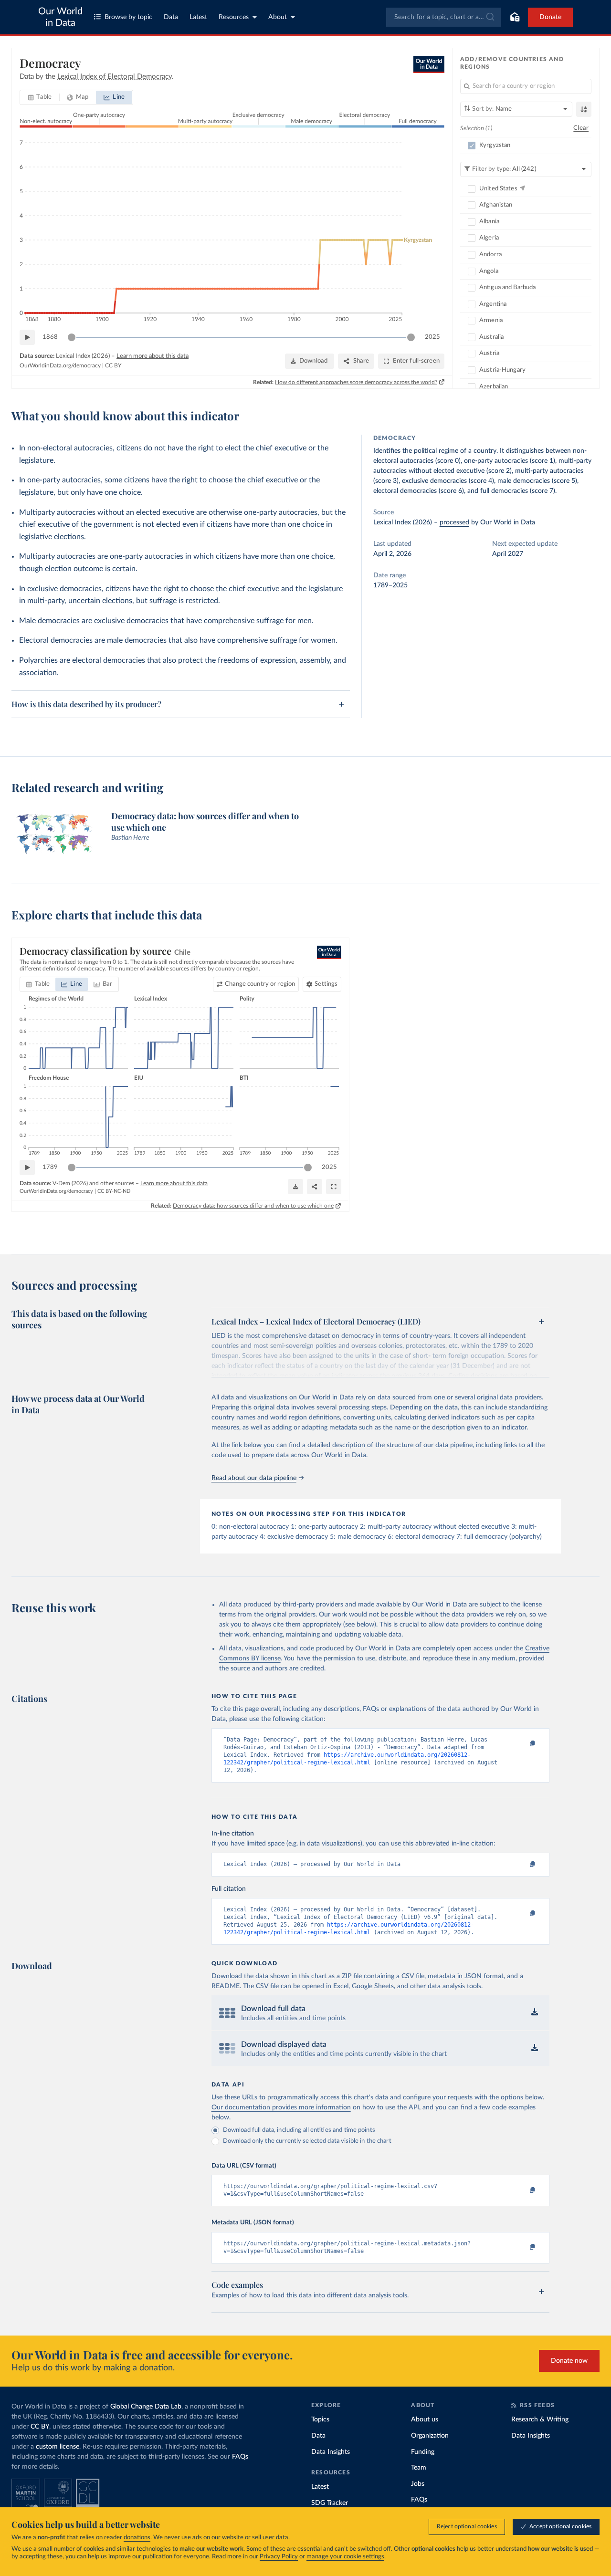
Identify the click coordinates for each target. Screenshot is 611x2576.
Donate (550, 17)
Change (260, 984)
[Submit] (490, 17)
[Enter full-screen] (334, 1187)
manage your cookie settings (345, 2557)
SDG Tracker (330, 2503)
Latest (198, 17)
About (278, 17)
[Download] (295, 1187)
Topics (320, 2420)
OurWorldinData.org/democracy (60, 365)
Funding (423, 2452)
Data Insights (331, 2452)
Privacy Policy (279, 2557)
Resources (234, 17)
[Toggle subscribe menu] (515, 17)
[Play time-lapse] (27, 337)
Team (419, 2468)
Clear (581, 128)
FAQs (240, 2457)
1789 (50, 1167)
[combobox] (444, 17)
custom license (58, 2447)
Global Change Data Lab (146, 2407)
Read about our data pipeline (254, 1478)
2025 (432, 337)
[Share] (315, 1187)
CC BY (113, 365)
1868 (50, 337)
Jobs (418, 2484)
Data (171, 17)
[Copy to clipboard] (522, 1744)
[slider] (72, 337)
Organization (430, 2436)
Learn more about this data (153, 356)
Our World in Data (60, 17)
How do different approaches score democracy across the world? (356, 382)
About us (425, 2420)
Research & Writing (540, 2420)
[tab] (40, 97)
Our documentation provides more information (281, 2107)
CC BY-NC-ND (114, 1191)
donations (137, 2538)
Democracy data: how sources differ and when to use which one (253, 1206)
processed (454, 522)
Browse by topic (128, 17)
